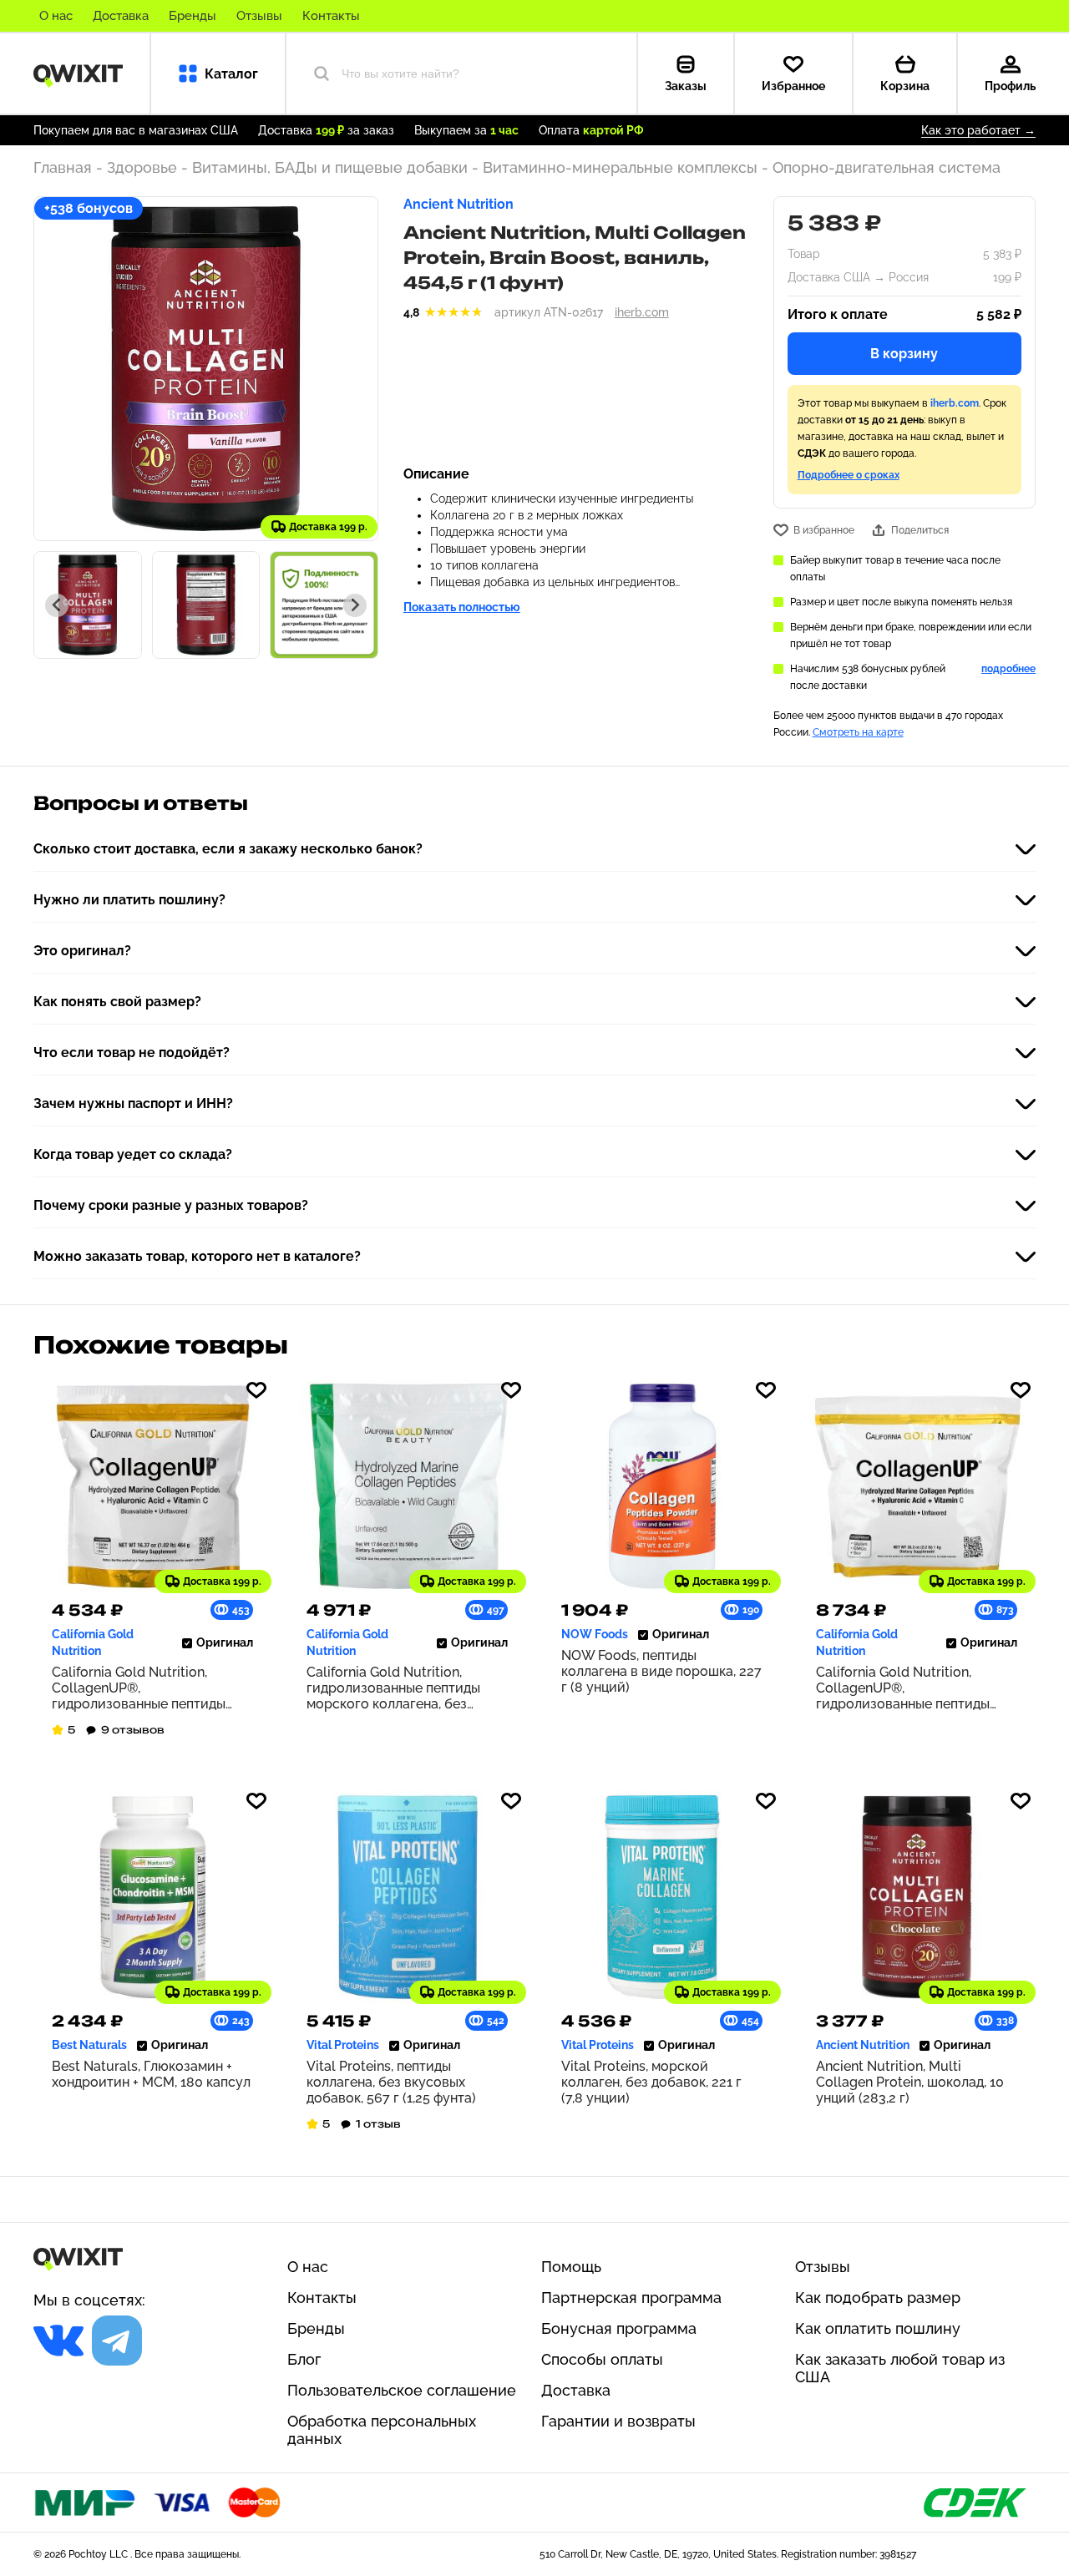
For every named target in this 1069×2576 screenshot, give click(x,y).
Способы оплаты (602, 2359)
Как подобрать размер (878, 2298)
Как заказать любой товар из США (900, 2368)
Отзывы (259, 16)
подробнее (1008, 669)
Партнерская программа (631, 2298)
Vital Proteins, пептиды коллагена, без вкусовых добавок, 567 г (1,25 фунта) (391, 2082)
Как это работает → (978, 130)
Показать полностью (462, 607)
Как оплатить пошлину (878, 2328)
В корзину (904, 354)
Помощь (571, 2267)
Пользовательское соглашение (402, 2390)
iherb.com (642, 312)
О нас (56, 16)
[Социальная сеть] (58, 2341)
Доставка (121, 16)
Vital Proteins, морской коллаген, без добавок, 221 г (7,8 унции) (651, 2082)
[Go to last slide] (57, 605)
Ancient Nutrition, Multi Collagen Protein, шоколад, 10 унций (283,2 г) (910, 2082)
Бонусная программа (619, 2328)
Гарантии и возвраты (618, 2421)
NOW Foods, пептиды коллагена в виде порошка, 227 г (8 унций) (661, 1671)
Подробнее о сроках (849, 475)
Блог (304, 2359)
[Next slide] (355, 605)
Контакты (331, 16)
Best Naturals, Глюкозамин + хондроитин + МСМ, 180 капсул (151, 2074)
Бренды (193, 16)
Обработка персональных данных (382, 2430)
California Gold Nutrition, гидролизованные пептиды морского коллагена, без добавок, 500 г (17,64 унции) (396, 1688)
